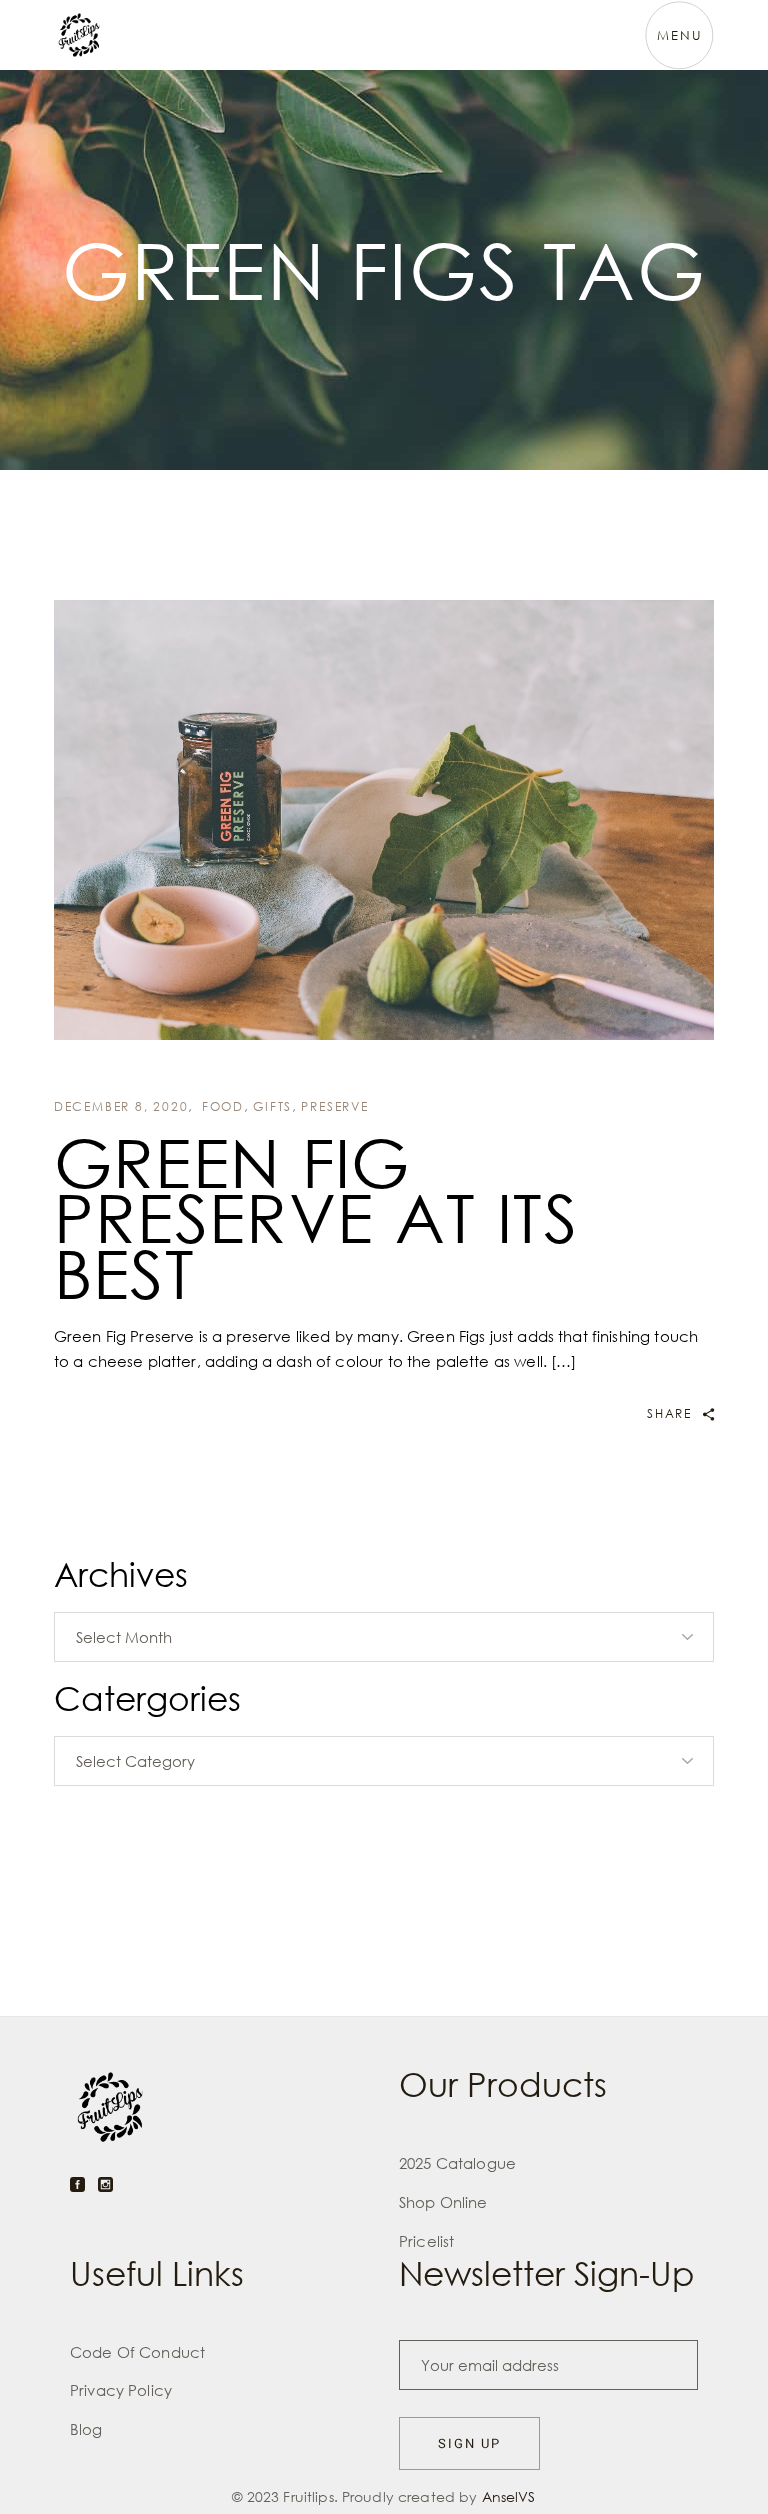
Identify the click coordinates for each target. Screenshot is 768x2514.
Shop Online (443, 2202)
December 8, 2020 (121, 1106)
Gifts (272, 1106)
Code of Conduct (137, 2352)
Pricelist (426, 2241)
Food (223, 1106)
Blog (86, 2429)
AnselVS (509, 2496)
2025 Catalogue (457, 2163)
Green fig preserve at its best (316, 1217)
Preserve (334, 1106)
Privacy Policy (121, 2390)
